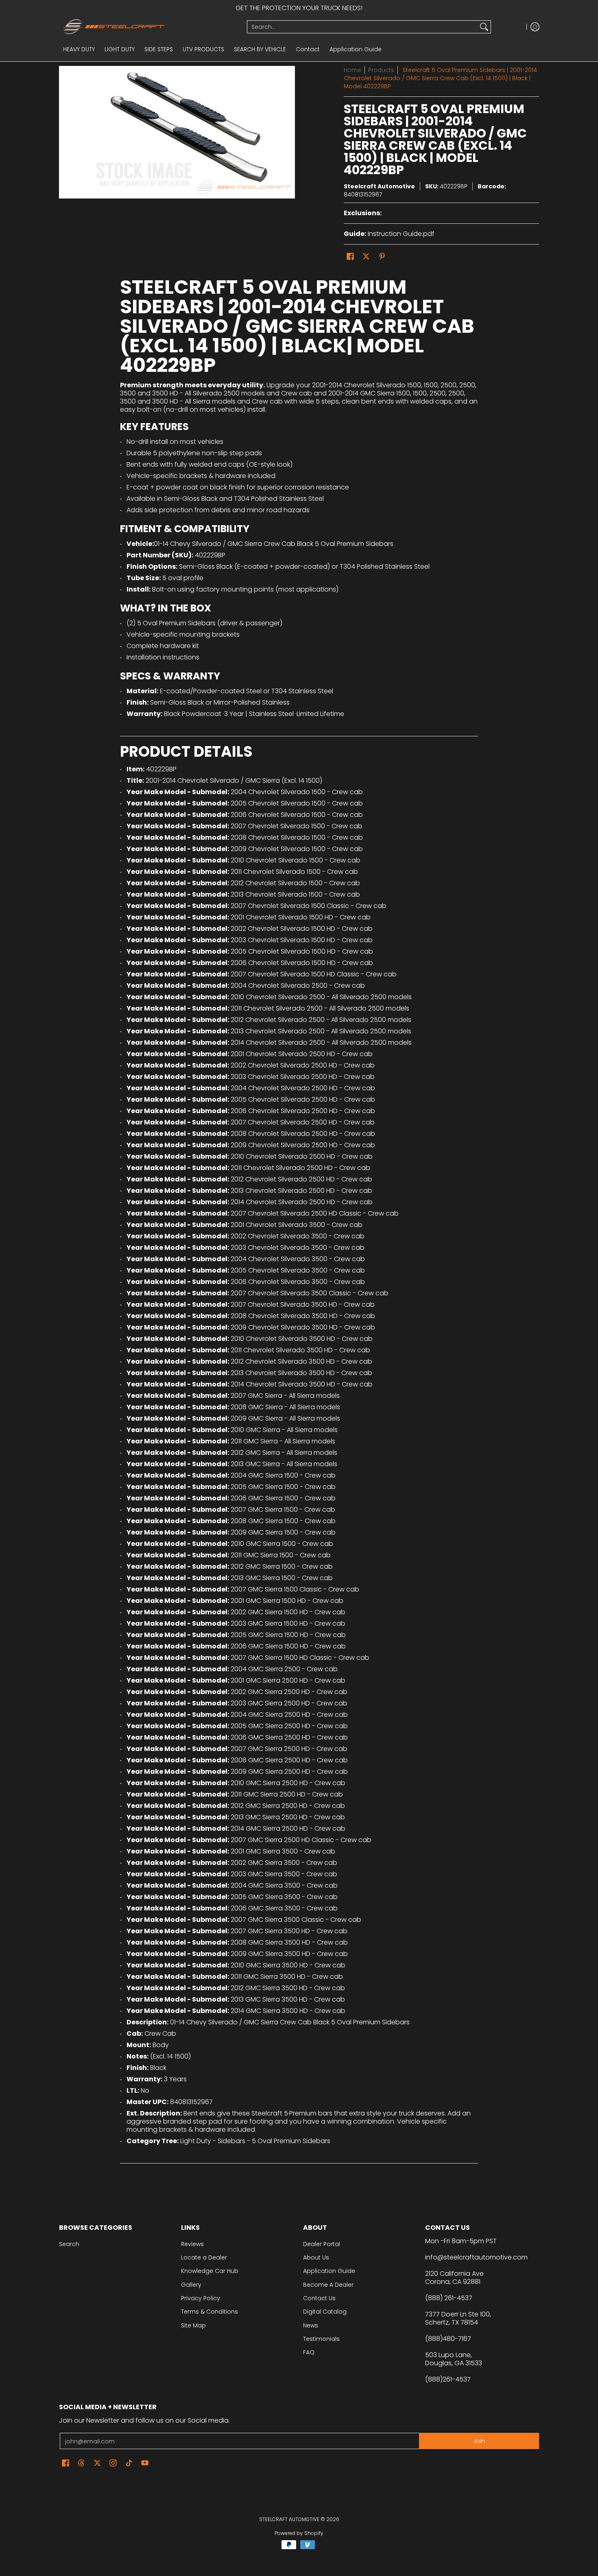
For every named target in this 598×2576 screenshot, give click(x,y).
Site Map (193, 2325)
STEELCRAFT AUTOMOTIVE (289, 2519)
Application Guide (329, 2271)
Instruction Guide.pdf (401, 234)
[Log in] (535, 27)
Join (479, 2441)
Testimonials (321, 2339)
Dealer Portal (322, 2244)
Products (381, 70)
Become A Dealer (328, 2285)
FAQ (309, 2352)
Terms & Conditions (210, 2312)
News (311, 2325)
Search (69, 2244)
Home (352, 70)
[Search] (484, 27)
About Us (316, 2257)
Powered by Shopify (299, 2533)
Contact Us (319, 2298)
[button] (350, 257)
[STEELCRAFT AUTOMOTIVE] (150, 27)
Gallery (191, 2285)
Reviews (192, 2244)
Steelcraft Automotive (379, 186)
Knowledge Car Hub (210, 2271)
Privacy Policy (201, 2298)
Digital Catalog (325, 2312)
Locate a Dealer (204, 2257)
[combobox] (362, 27)
